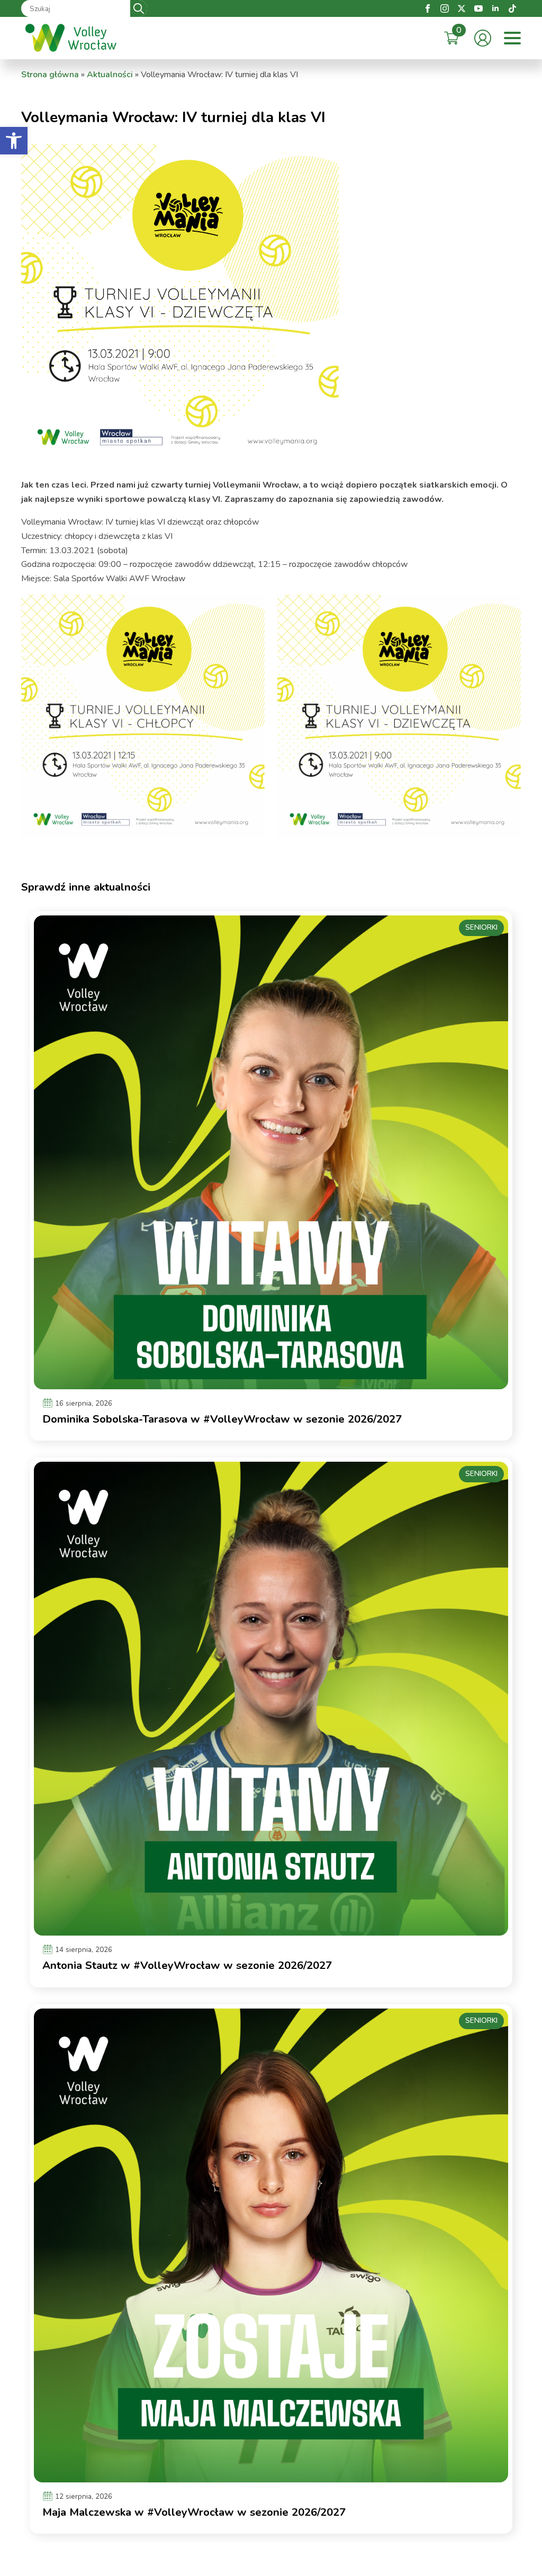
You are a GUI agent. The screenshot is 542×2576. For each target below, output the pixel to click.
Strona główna (50, 75)
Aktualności (110, 75)
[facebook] (428, 8)
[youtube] (478, 8)
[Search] (139, 8)
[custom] (512, 8)
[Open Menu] (512, 38)
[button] (14, 141)
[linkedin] (495, 8)
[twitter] (462, 8)
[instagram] (445, 8)
